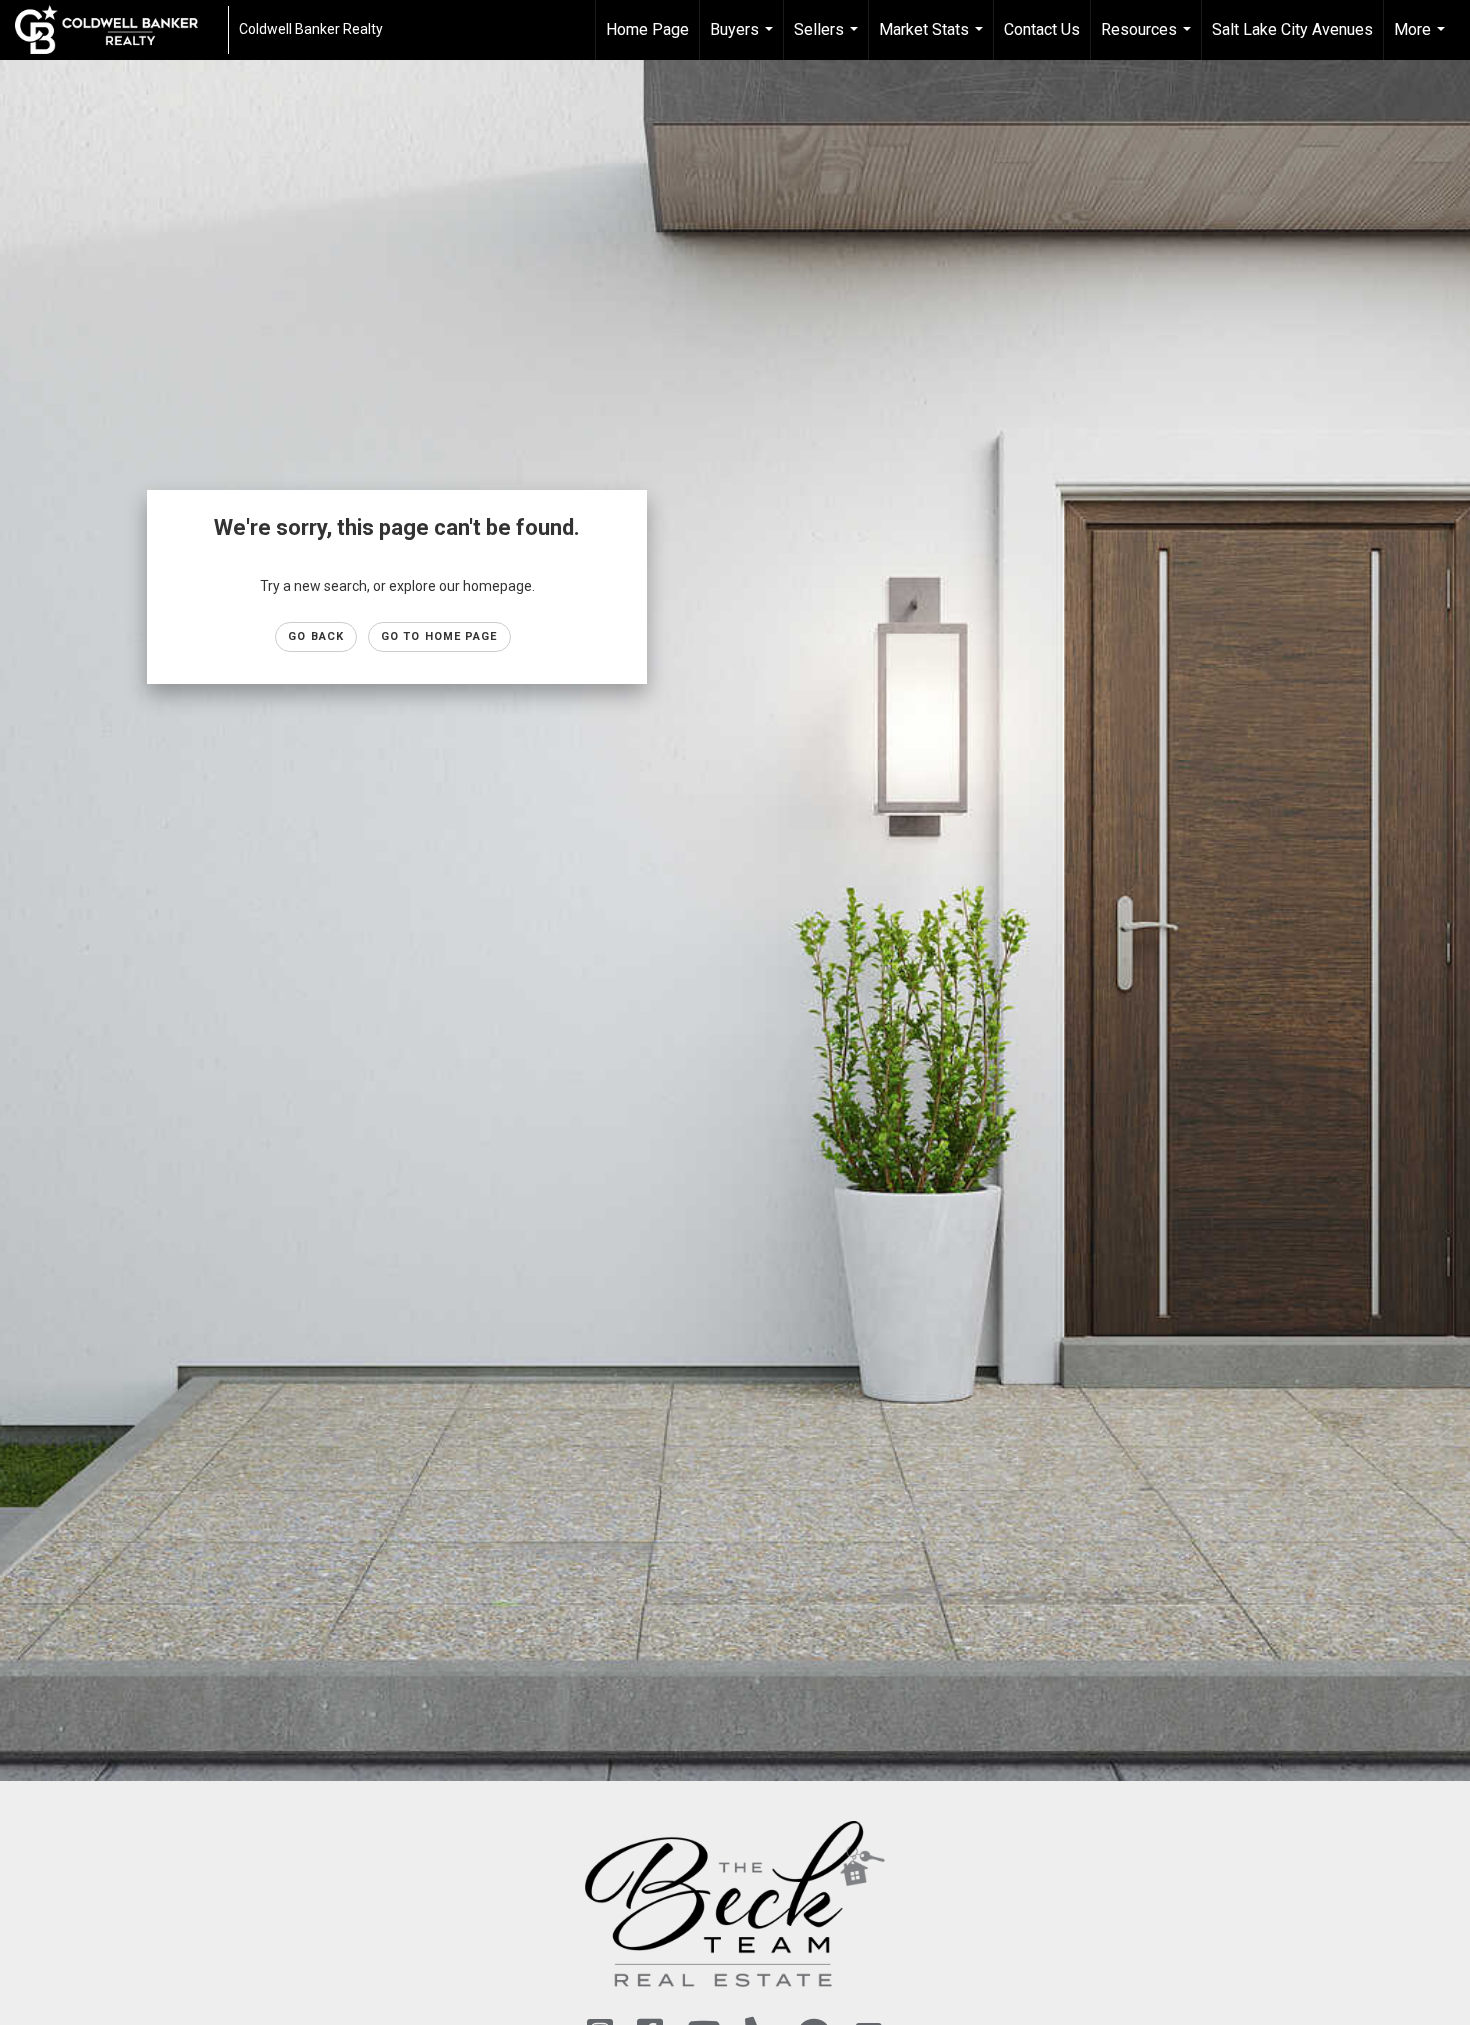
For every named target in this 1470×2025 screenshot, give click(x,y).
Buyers (744, 40)
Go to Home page (439, 636)
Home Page (647, 29)
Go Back (316, 636)
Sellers (828, 40)
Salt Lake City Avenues (1292, 29)
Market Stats (933, 40)
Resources (1148, 40)
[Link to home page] (116, 30)
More (1422, 40)
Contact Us (1042, 29)
